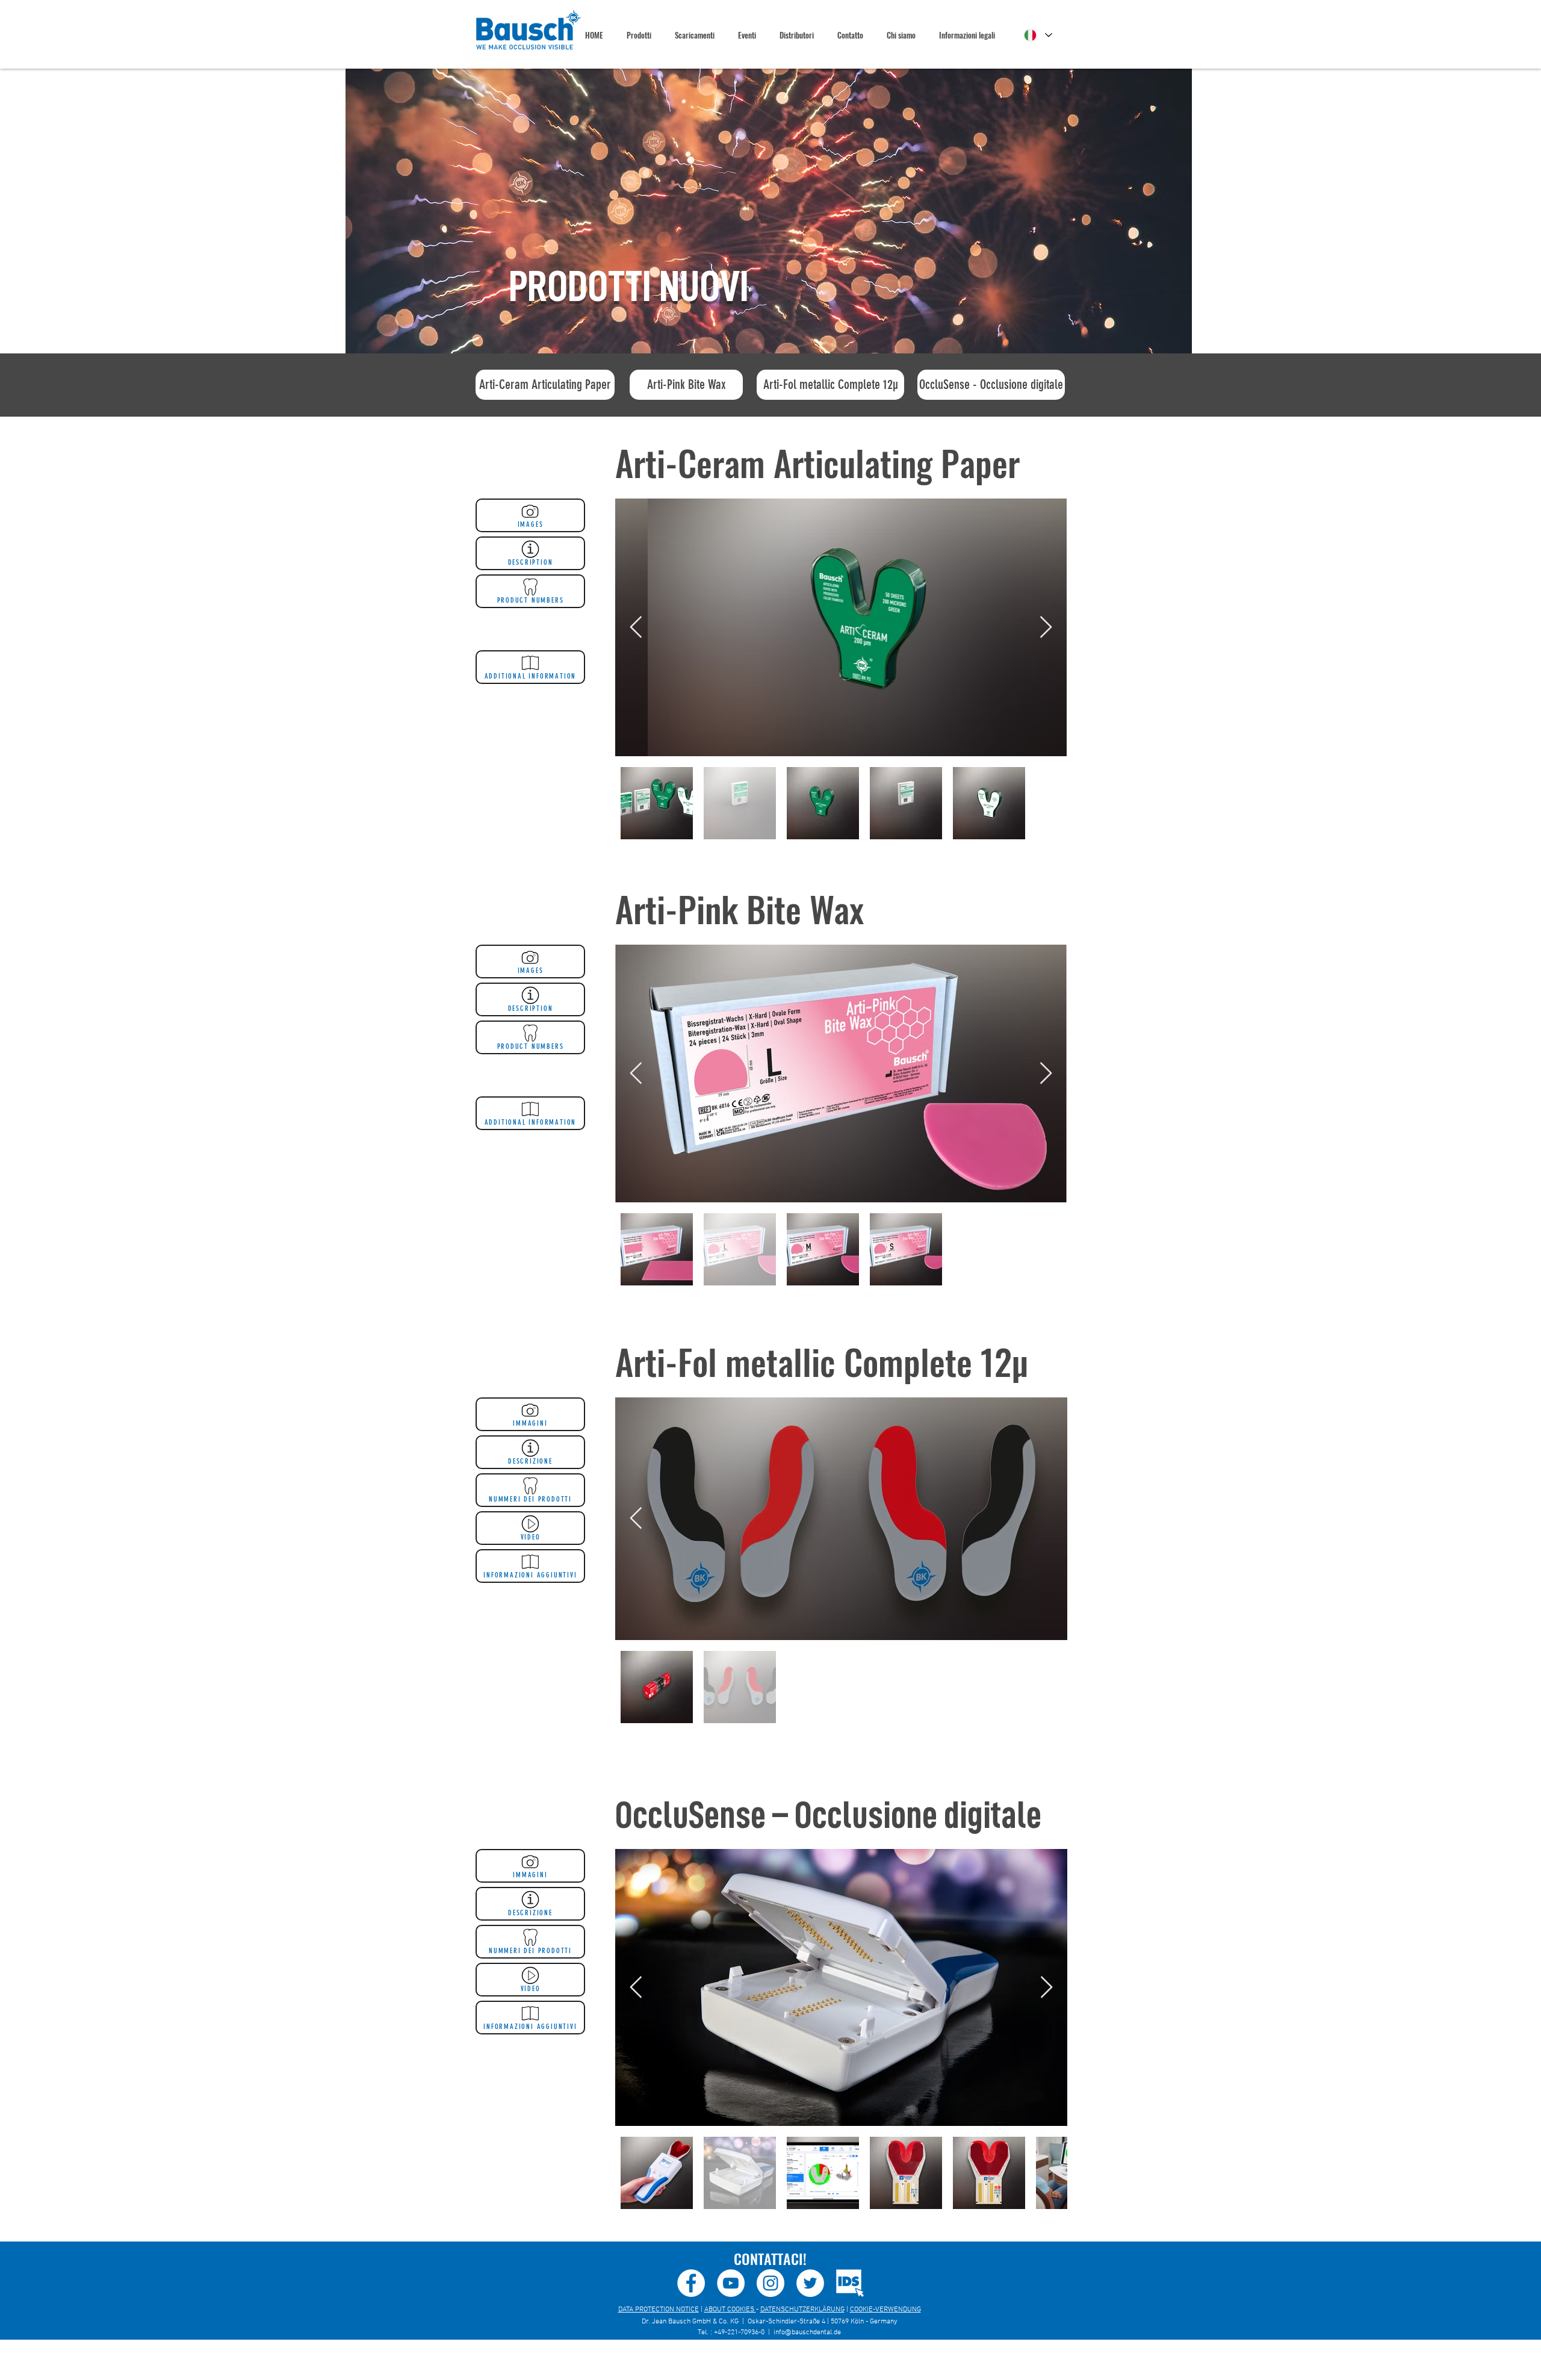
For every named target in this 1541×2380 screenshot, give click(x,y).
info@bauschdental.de (807, 2332)
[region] (769, 211)
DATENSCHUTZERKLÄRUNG (802, 2310)
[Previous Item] (636, 628)
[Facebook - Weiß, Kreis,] (691, 2283)
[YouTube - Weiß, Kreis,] (731, 2283)
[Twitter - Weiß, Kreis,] (810, 2283)
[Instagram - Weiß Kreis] (770, 2283)
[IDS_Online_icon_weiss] (850, 2283)
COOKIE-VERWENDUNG (885, 2310)
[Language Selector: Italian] (1038, 35)
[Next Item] (1046, 628)
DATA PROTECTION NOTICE (659, 2310)
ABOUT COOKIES (730, 2310)
